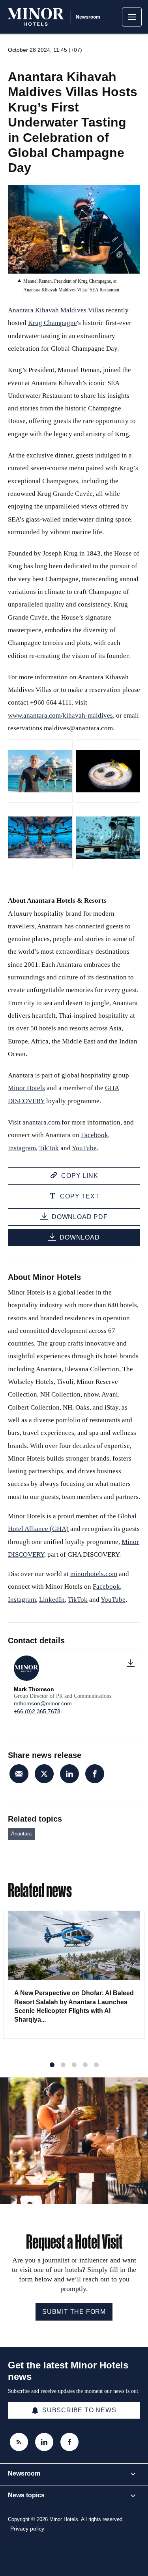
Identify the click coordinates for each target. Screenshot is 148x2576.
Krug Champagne (52, 323)
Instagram (22, 1148)
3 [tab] (74, 2065)
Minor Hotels (26, 1088)
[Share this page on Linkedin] (69, 1774)
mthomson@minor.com (43, 1703)
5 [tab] (96, 2065)
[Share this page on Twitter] (44, 1774)
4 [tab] (85, 2065)
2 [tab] (63, 2065)
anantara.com (41, 1122)
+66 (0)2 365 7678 (37, 1711)
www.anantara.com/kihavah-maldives (60, 715)
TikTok (49, 1148)
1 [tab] (52, 2065)
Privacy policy (27, 2529)
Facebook (95, 1135)
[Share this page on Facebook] (95, 1774)
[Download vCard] (131, 1663)
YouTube (84, 1148)
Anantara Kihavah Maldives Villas (56, 310)
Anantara (21, 1834)
